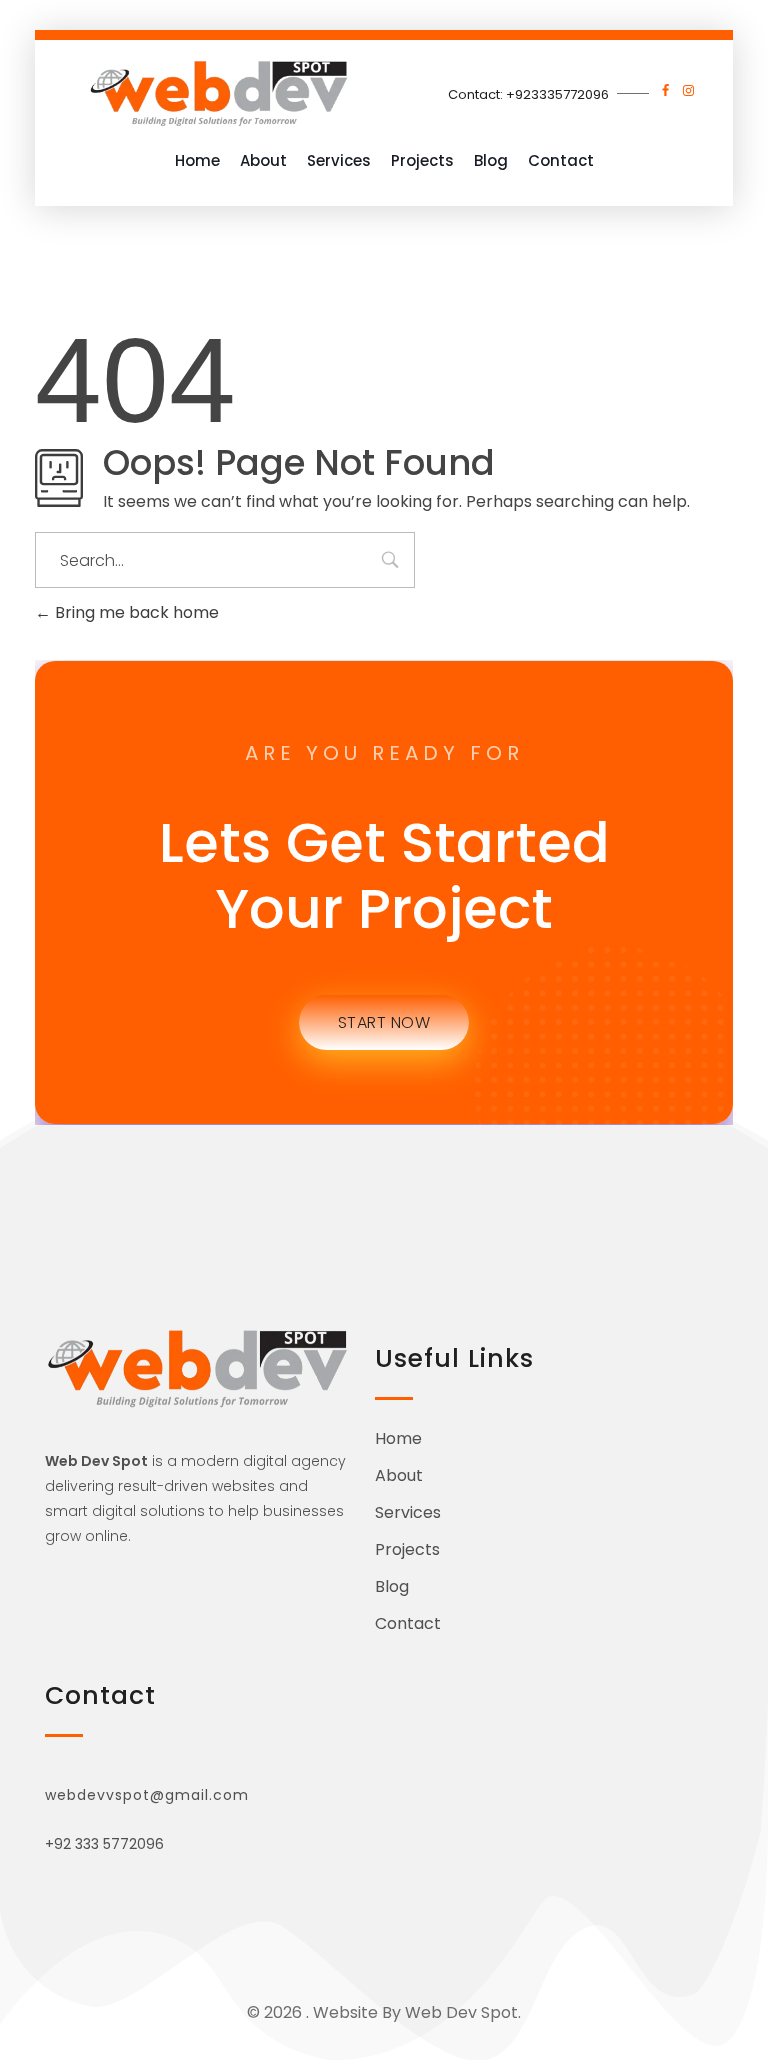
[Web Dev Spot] (219, 92)
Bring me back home (135, 612)
